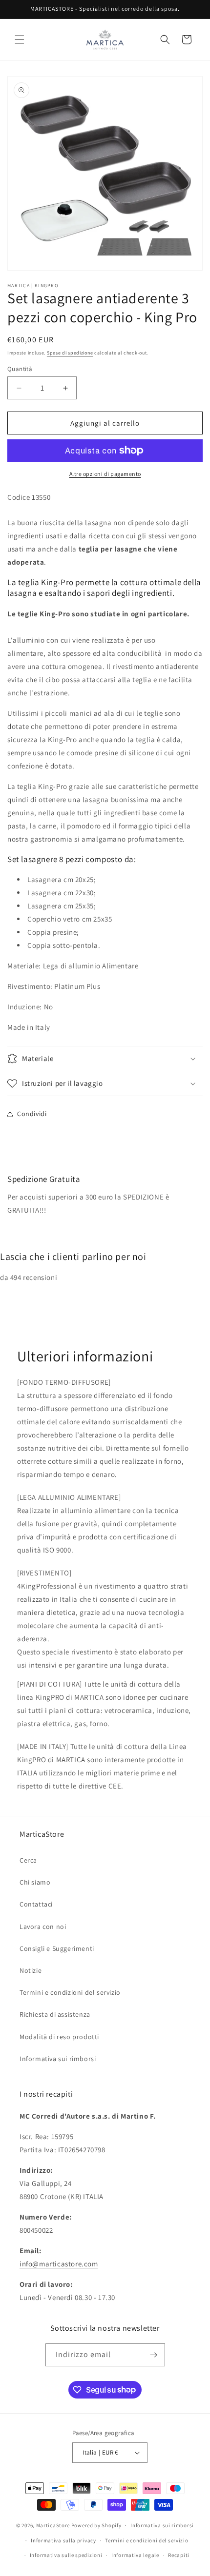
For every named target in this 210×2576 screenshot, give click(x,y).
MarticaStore (53, 2525)
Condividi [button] (32, 1114)
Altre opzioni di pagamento (105, 474)
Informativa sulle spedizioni (66, 2555)
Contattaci (36, 1904)
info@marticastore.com (59, 2264)
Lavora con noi (43, 1927)
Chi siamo (35, 1882)
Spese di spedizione (70, 353)
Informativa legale (135, 2555)
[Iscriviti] (154, 2355)
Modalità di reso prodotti (59, 2037)
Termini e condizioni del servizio (70, 1992)
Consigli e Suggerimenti (57, 1948)
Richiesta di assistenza (55, 2014)
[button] (20, 39)
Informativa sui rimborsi (58, 2059)
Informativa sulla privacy (63, 2540)
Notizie (31, 1970)
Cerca (28, 1860)
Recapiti (179, 2555)
